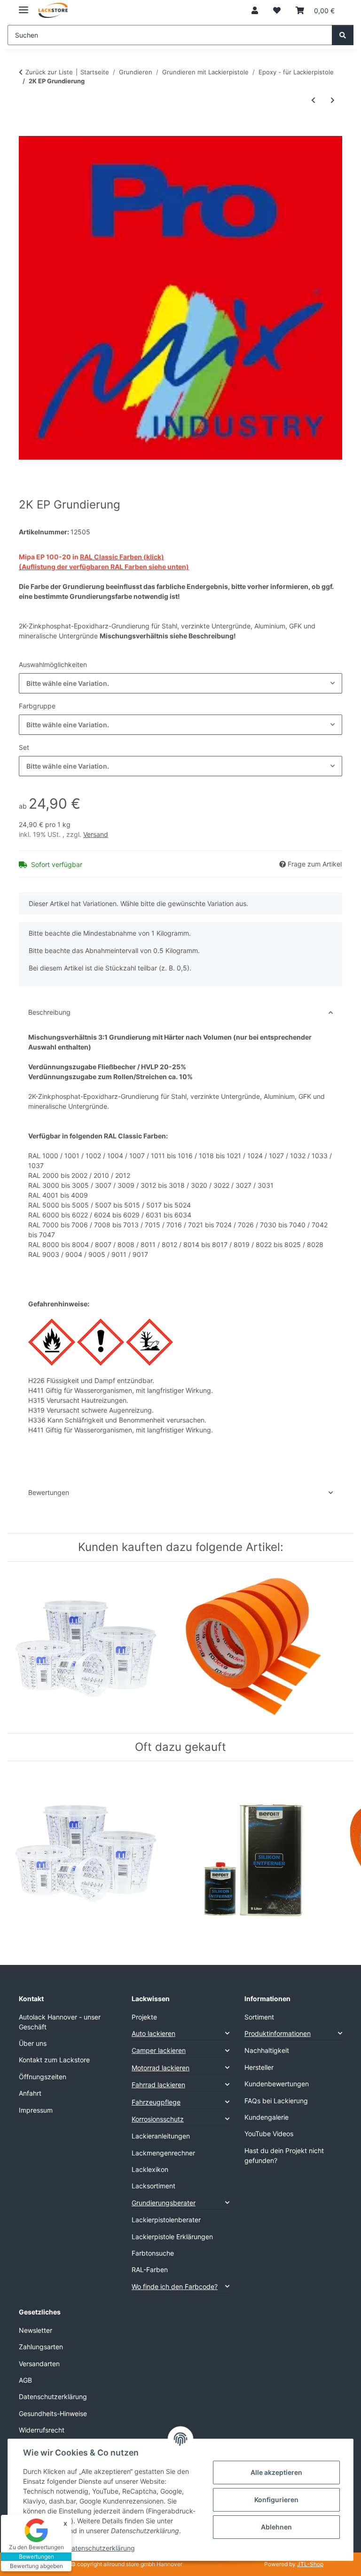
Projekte (144, 2017)
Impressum (36, 2110)
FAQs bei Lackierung (276, 2101)
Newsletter (35, 2330)
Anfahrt (30, 2093)
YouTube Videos (269, 2134)
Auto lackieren (153, 2033)
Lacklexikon (150, 2169)
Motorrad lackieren (161, 2068)
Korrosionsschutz (158, 2119)
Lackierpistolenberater (166, 2220)
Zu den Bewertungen (36, 2547)
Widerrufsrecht (42, 2430)
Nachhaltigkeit (267, 2050)
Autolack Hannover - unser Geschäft (60, 2022)
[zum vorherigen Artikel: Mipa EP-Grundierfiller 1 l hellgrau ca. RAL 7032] (313, 100)
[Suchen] (343, 35)
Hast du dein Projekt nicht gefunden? (284, 2155)
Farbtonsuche (153, 2253)
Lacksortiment (153, 2186)
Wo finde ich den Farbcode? (175, 2286)
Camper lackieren (159, 2050)
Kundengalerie (267, 2117)
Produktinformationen (278, 2033)
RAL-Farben (150, 2270)
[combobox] (180, 683)
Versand (96, 834)
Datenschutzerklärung (101, 2548)
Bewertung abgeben (36, 2566)
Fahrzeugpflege (156, 2102)
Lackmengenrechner (163, 2153)
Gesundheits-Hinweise (53, 2413)
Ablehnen (276, 2527)
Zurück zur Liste (49, 72)
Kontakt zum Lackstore (54, 2060)
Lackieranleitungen (161, 2136)
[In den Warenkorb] (26, 131)
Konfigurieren (276, 2500)
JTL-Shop (310, 2564)
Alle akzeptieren (276, 2472)
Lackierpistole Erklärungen (172, 2237)
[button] (255, 10)
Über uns (33, 2043)
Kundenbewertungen (277, 2084)
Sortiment (259, 2017)
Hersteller (259, 2067)
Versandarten (39, 2364)
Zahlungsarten (41, 2347)
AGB (25, 2380)
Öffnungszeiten (43, 2077)
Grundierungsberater (164, 2203)
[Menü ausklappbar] (24, 6)
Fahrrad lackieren (158, 2085)
